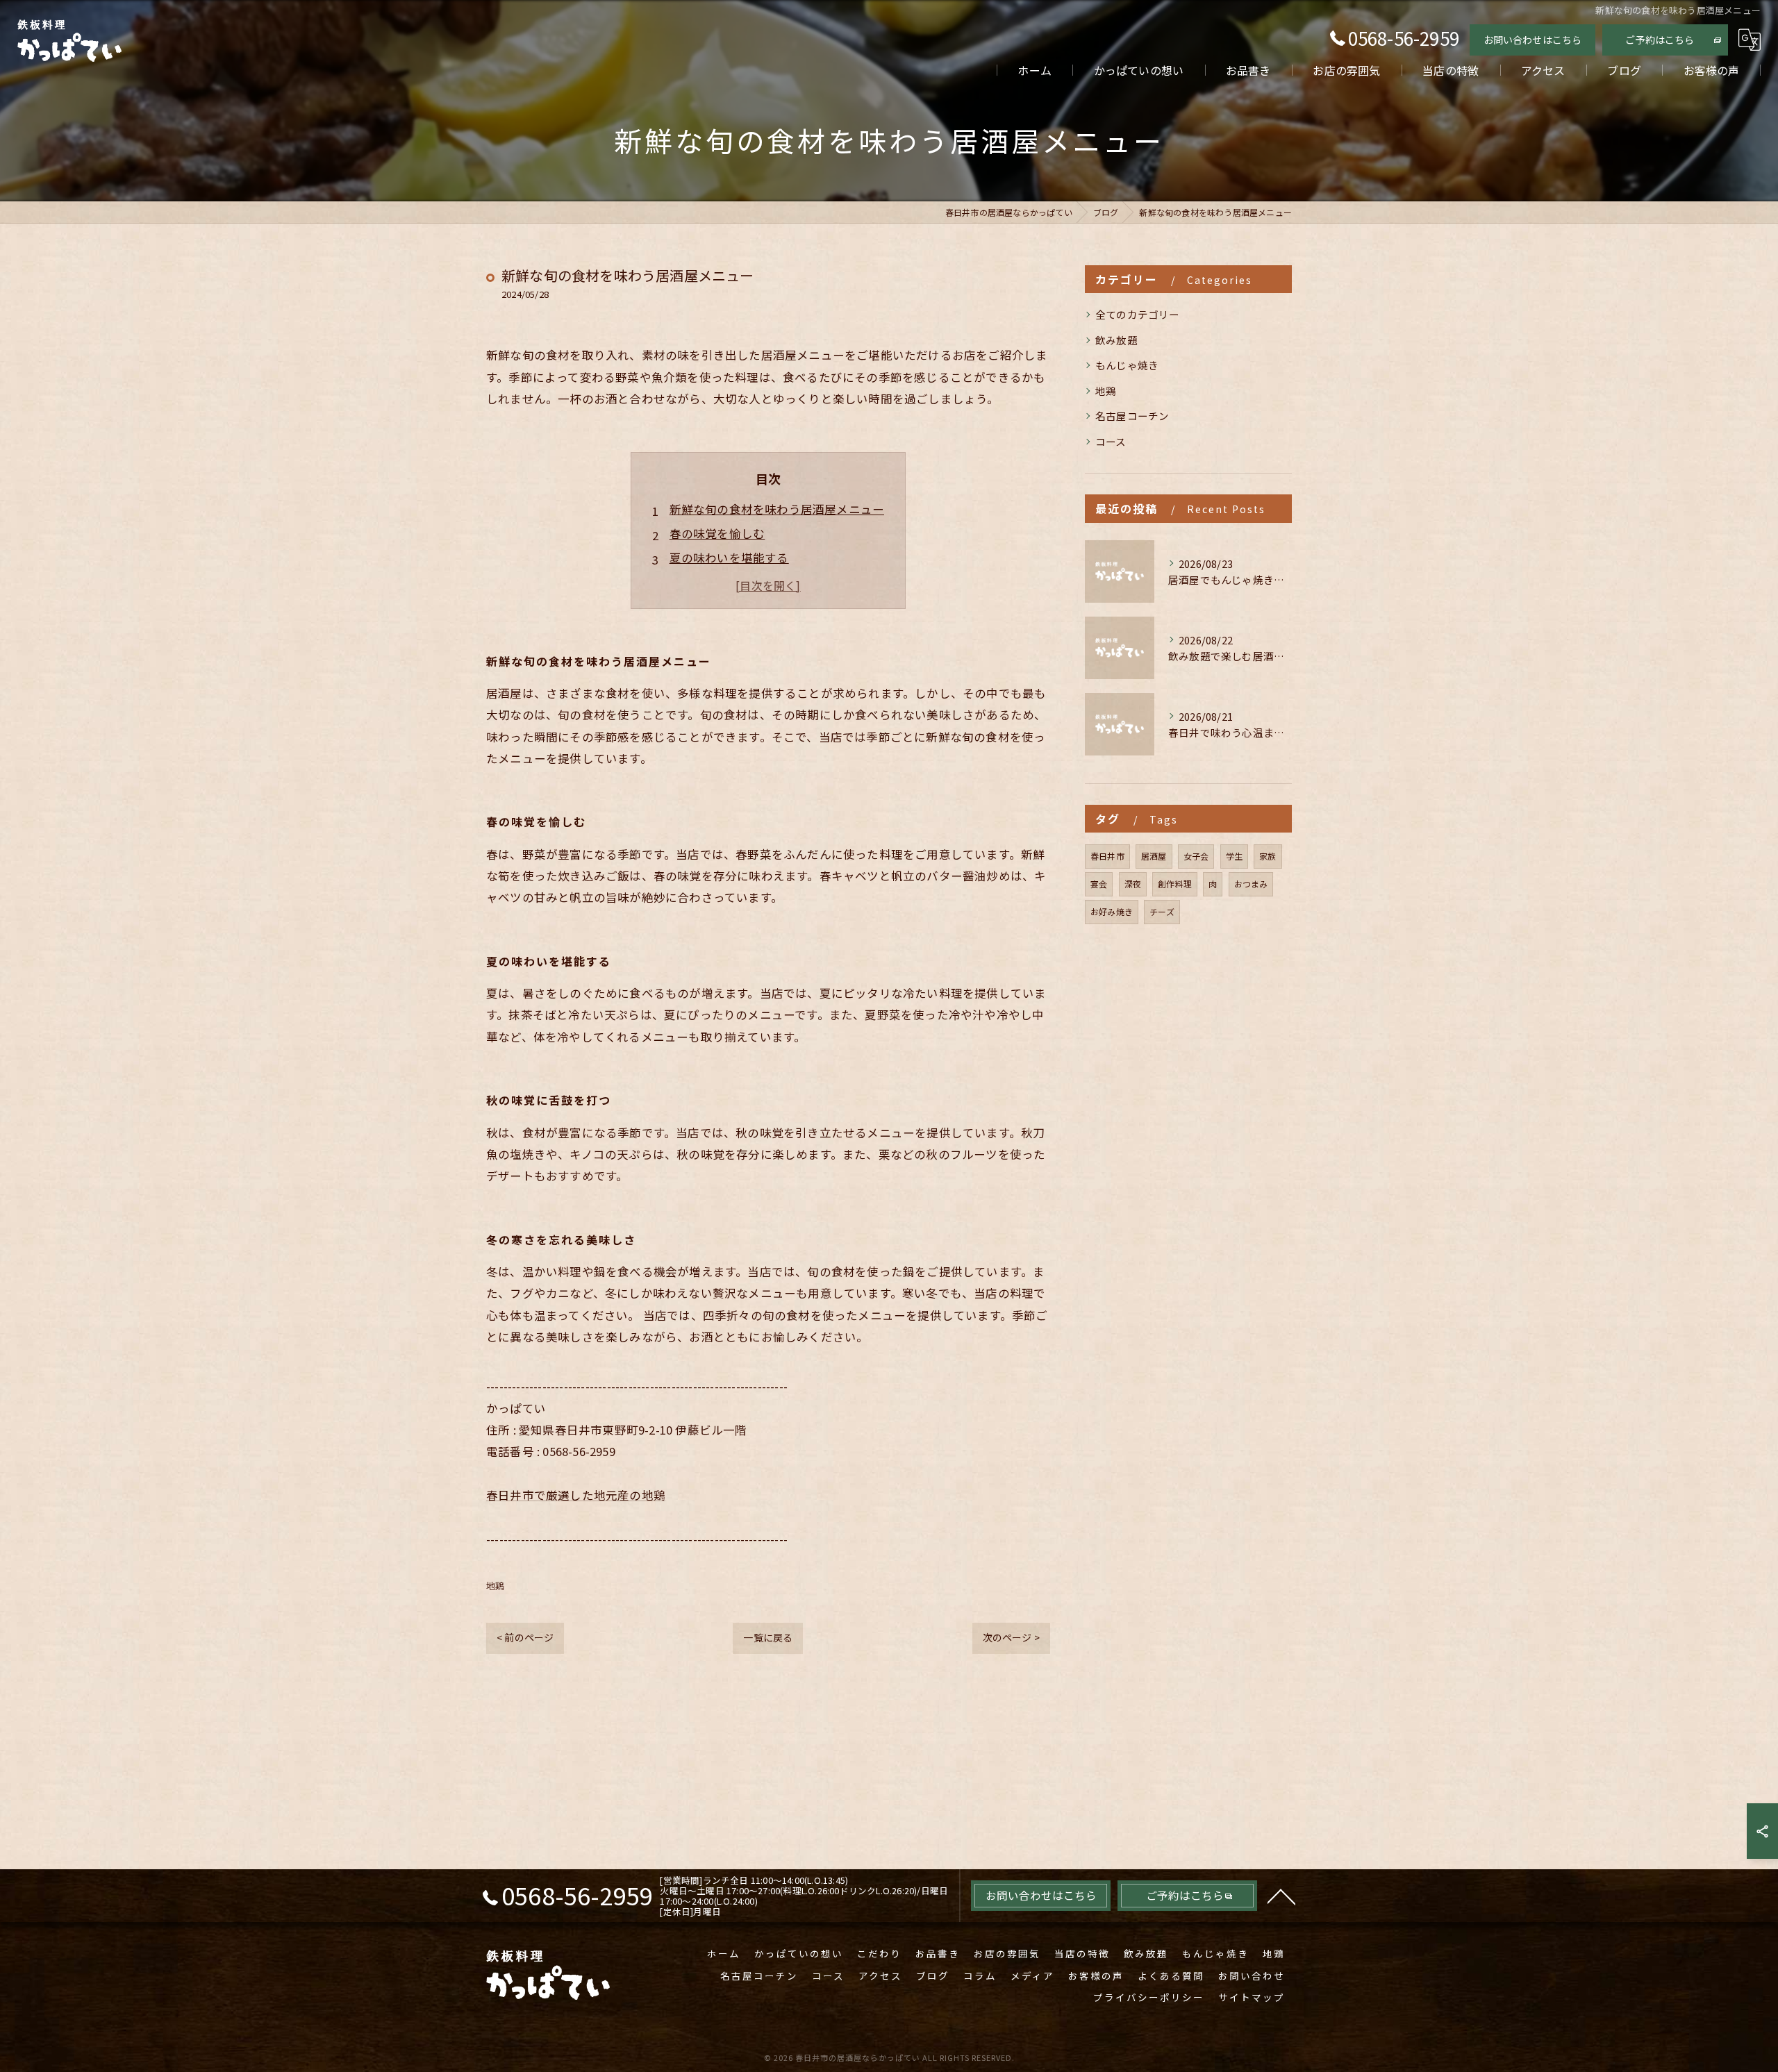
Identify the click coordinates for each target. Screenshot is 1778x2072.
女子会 (1196, 856)
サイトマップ (1252, 1997)
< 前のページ (525, 1637)
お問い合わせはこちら (1533, 40)
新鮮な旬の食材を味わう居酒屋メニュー (777, 509)
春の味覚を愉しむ (717, 533)
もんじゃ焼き (1127, 365)
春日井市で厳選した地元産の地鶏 (576, 1495)
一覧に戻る (768, 1637)
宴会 (1099, 884)
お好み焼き (1112, 911)
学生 (1234, 856)
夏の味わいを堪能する (729, 558)
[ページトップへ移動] (1281, 1896)
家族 (1268, 856)
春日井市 (1107, 856)
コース (1111, 441)
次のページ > (1011, 1637)
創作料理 (1175, 884)
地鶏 (495, 1586)
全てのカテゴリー (1138, 314)
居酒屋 (1154, 856)
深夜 (1133, 884)
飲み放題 (1116, 340)
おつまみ (1251, 884)
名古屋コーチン (1132, 416)
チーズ (1162, 911)
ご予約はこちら (1660, 40)
